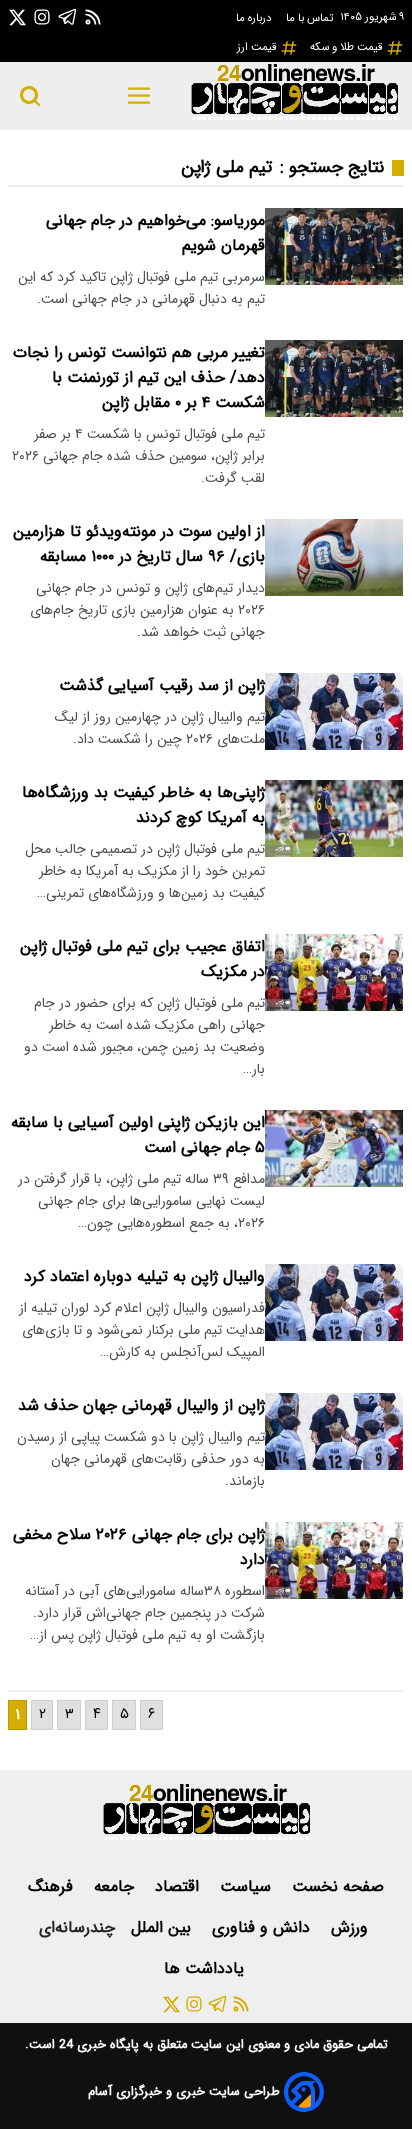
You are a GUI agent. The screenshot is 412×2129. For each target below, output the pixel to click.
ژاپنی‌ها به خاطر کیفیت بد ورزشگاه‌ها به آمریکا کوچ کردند (143, 805)
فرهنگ (53, 1886)
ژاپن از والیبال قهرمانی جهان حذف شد (141, 1405)
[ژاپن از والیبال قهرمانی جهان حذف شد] (334, 1431)
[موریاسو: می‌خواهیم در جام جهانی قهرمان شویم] (334, 246)
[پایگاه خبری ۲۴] (294, 117)
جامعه (116, 1886)
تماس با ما (311, 18)
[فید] (93, 16)
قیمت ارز (258, 47)
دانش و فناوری (263, 1927)
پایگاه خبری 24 (97, 2045)
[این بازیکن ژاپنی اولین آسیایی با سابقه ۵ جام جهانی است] (334, 1148)
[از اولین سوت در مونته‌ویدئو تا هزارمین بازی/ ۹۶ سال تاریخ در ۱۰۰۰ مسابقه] (334, 557)
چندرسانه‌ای (77, 1927)
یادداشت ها (206, 1968)
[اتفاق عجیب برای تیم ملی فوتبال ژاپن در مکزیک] (334, 972)
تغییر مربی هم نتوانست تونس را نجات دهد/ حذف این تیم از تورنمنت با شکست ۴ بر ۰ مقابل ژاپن (139, 377)
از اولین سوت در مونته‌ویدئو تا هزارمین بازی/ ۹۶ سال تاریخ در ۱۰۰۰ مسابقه (139, 544)
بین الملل (163, 1927)
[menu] (139, 96)
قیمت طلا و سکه (348, 47)
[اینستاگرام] (42, 16)
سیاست (248, 1886)
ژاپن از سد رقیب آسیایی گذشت (162, 685)
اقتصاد (179, 1886)
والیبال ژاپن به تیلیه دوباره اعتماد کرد (144, 1276)
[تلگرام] (68, 16)
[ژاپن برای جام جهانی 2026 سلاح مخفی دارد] (334, 1560)
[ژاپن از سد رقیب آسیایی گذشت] (334, 711)
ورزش (352, 1927)
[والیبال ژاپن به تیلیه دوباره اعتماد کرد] (334, 1302)
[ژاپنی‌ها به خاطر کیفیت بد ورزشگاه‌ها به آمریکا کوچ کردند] (334, 818)
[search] (30, 96)
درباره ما (255, 18)
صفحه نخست (338, 1886)
